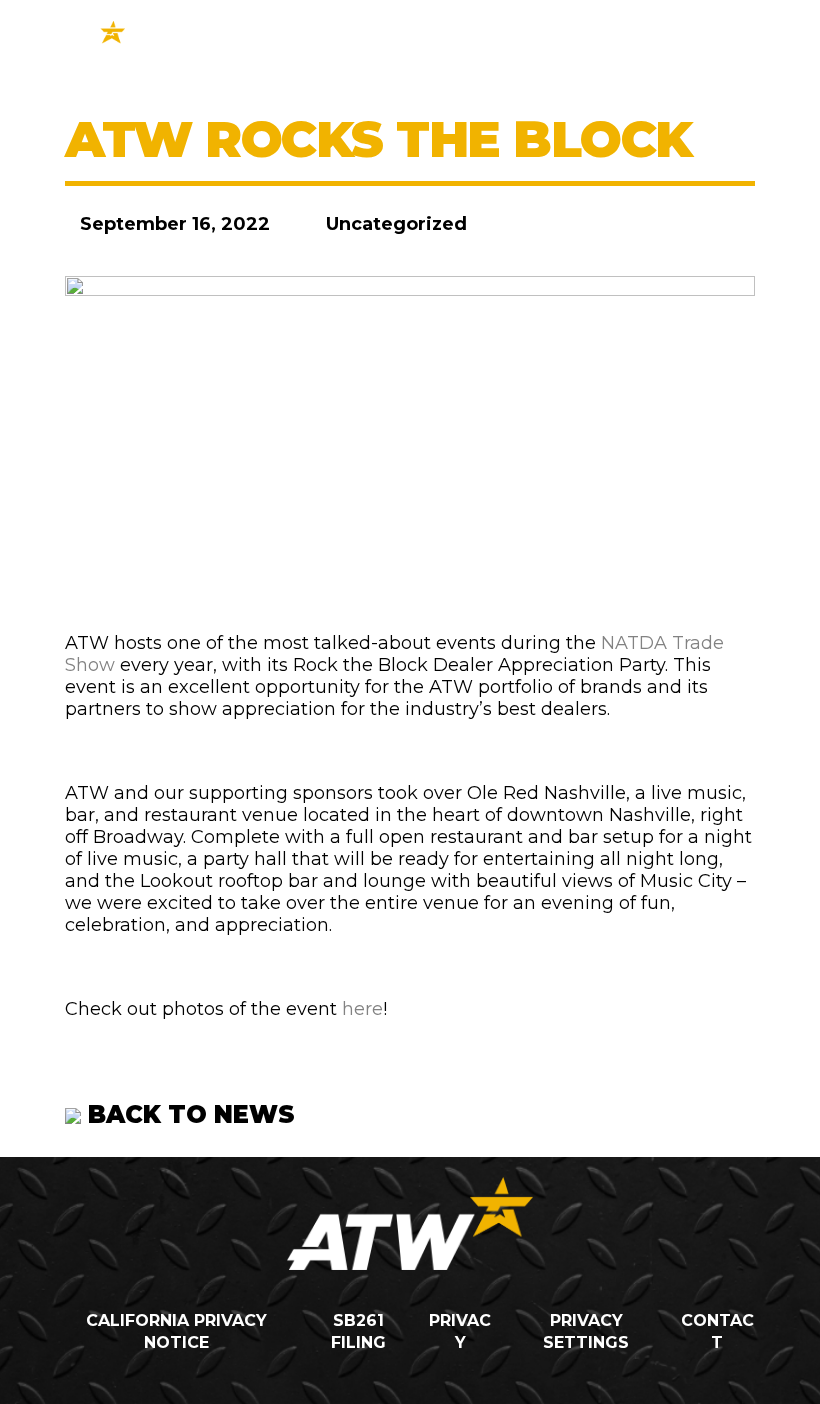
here (362, 1009)
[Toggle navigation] (715, 40)
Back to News (188, 1114)
